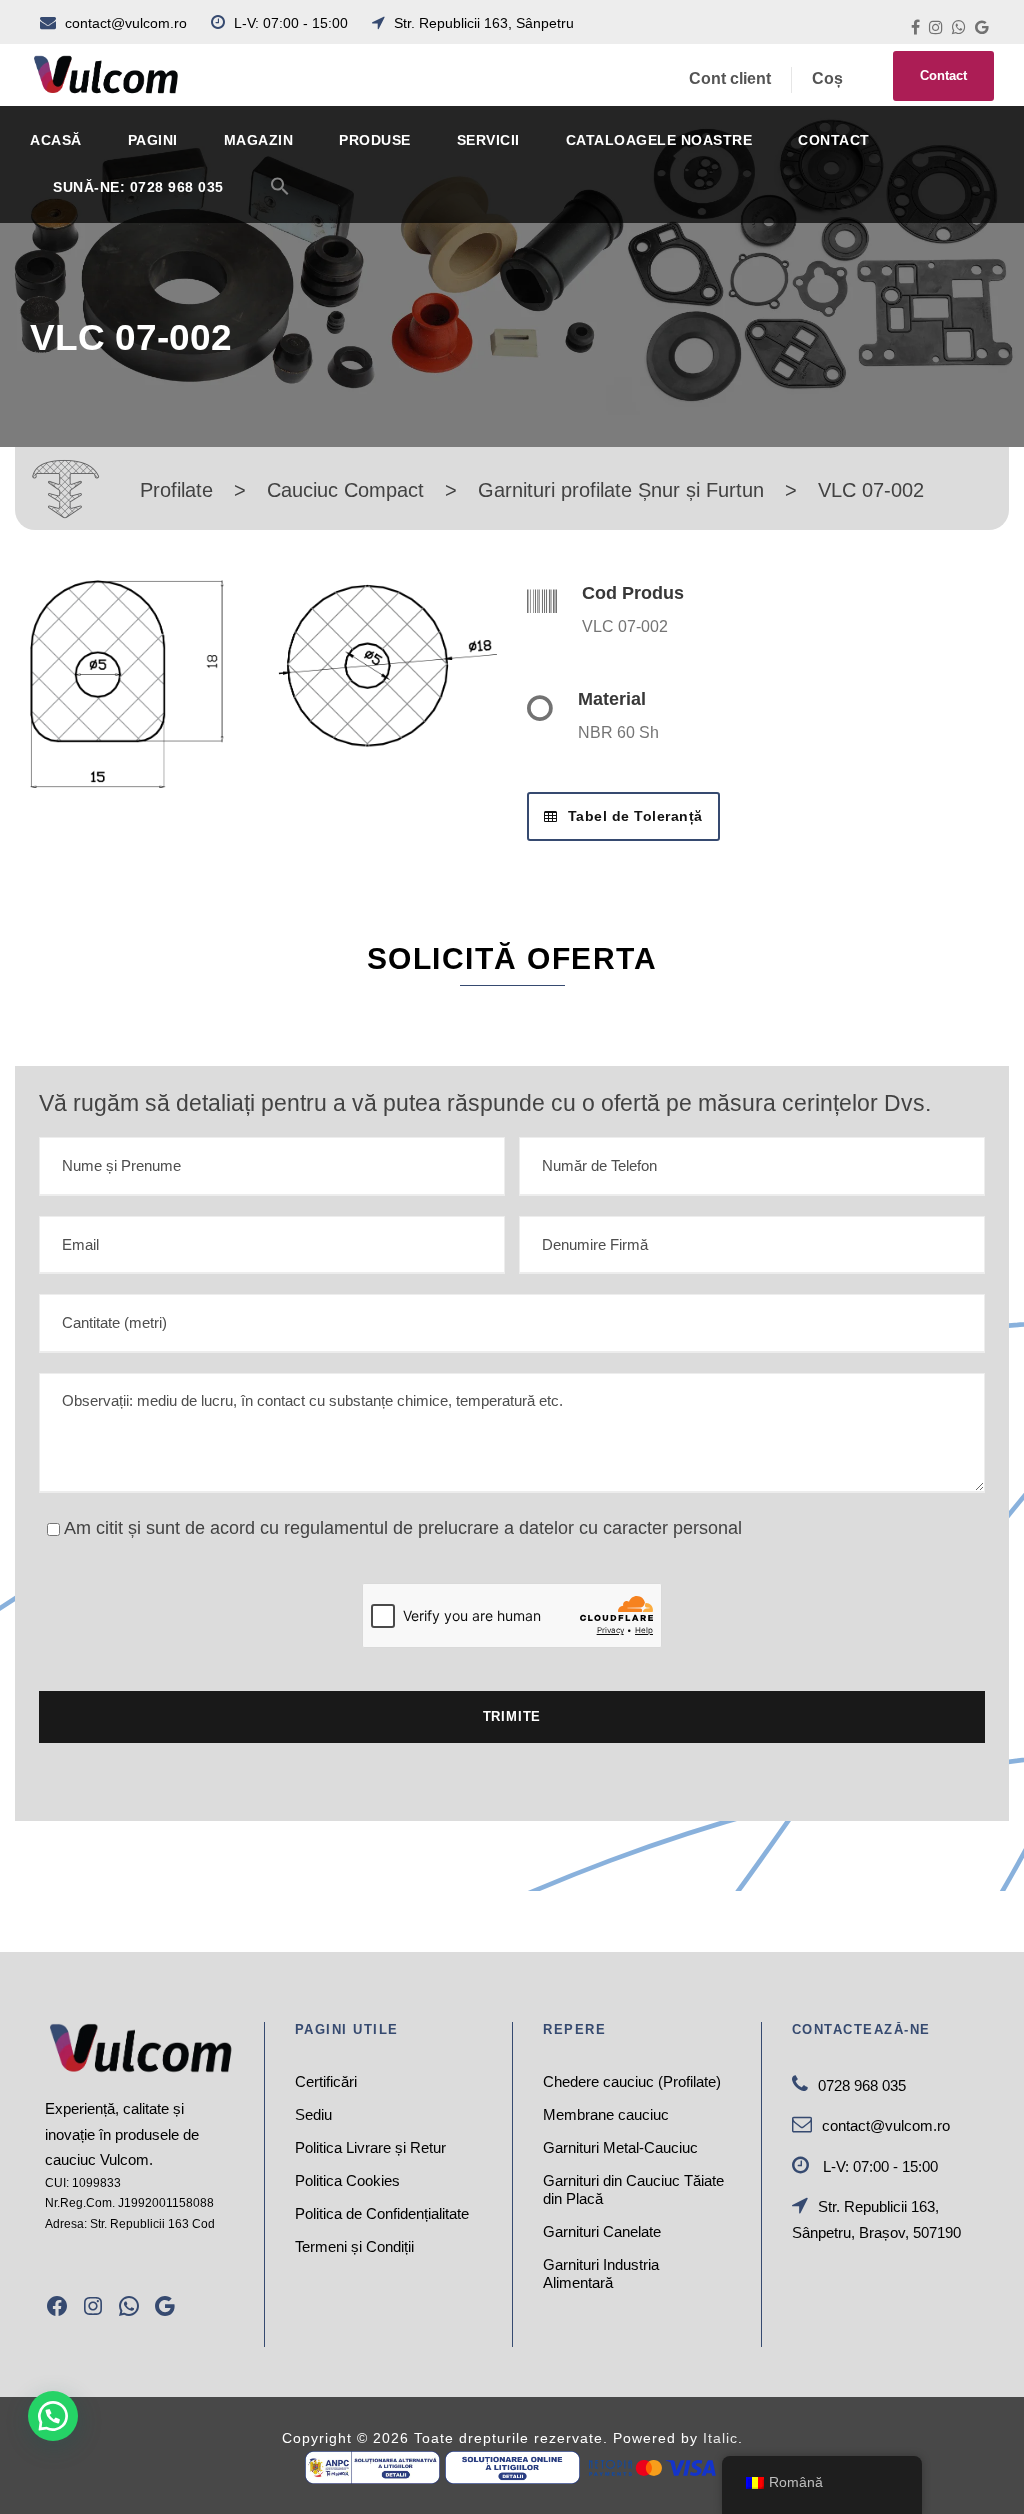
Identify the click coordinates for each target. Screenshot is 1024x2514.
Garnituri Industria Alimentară (601, 2273)
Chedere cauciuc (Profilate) (632, 2081)
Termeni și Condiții (354, 2246)
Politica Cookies (347, 2180)
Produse (375, 140)
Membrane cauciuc (606, 2114)
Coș (827, 78)
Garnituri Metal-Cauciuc (620, 2147)
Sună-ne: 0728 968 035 (138, 187)
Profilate (176, 490)
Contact (943, 75)
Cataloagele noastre (659, 140)
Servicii (488, 140)
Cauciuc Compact (345, 490)
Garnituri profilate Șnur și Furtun (621, 490)
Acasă (56, 140)
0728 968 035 (862, 2085)
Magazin (259, 140)
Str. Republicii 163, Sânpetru (482, 23)
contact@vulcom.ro (126, 23)
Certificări (326, 2081)
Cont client (730, 78)
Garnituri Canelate (602, 2231)
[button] (280, 198)
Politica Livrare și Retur (370, 2147)
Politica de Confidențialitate (382, 2213)
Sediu (313, 2114)
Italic (720, 2438)
